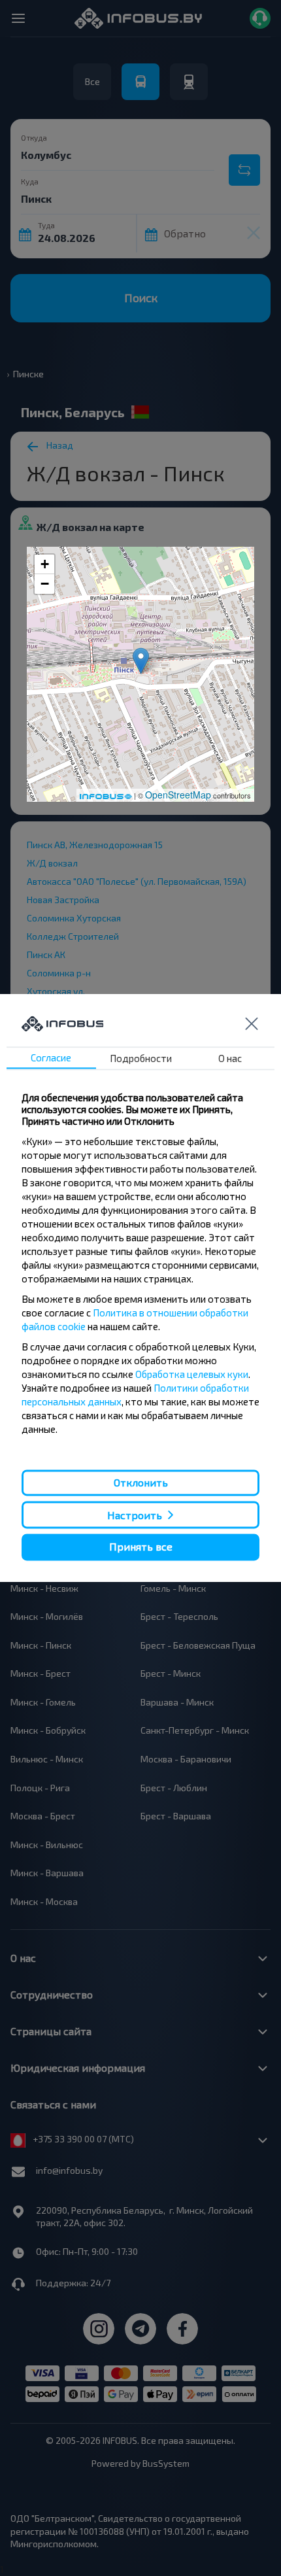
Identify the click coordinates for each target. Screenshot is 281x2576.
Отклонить (141, 1482)
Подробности (141, 1058)
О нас (230, 1058)
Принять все (141, 1547)
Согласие (51, 1057)
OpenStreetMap (178, 795)
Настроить (135, 1515)
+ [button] (45, 564)
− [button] (45, 584)
